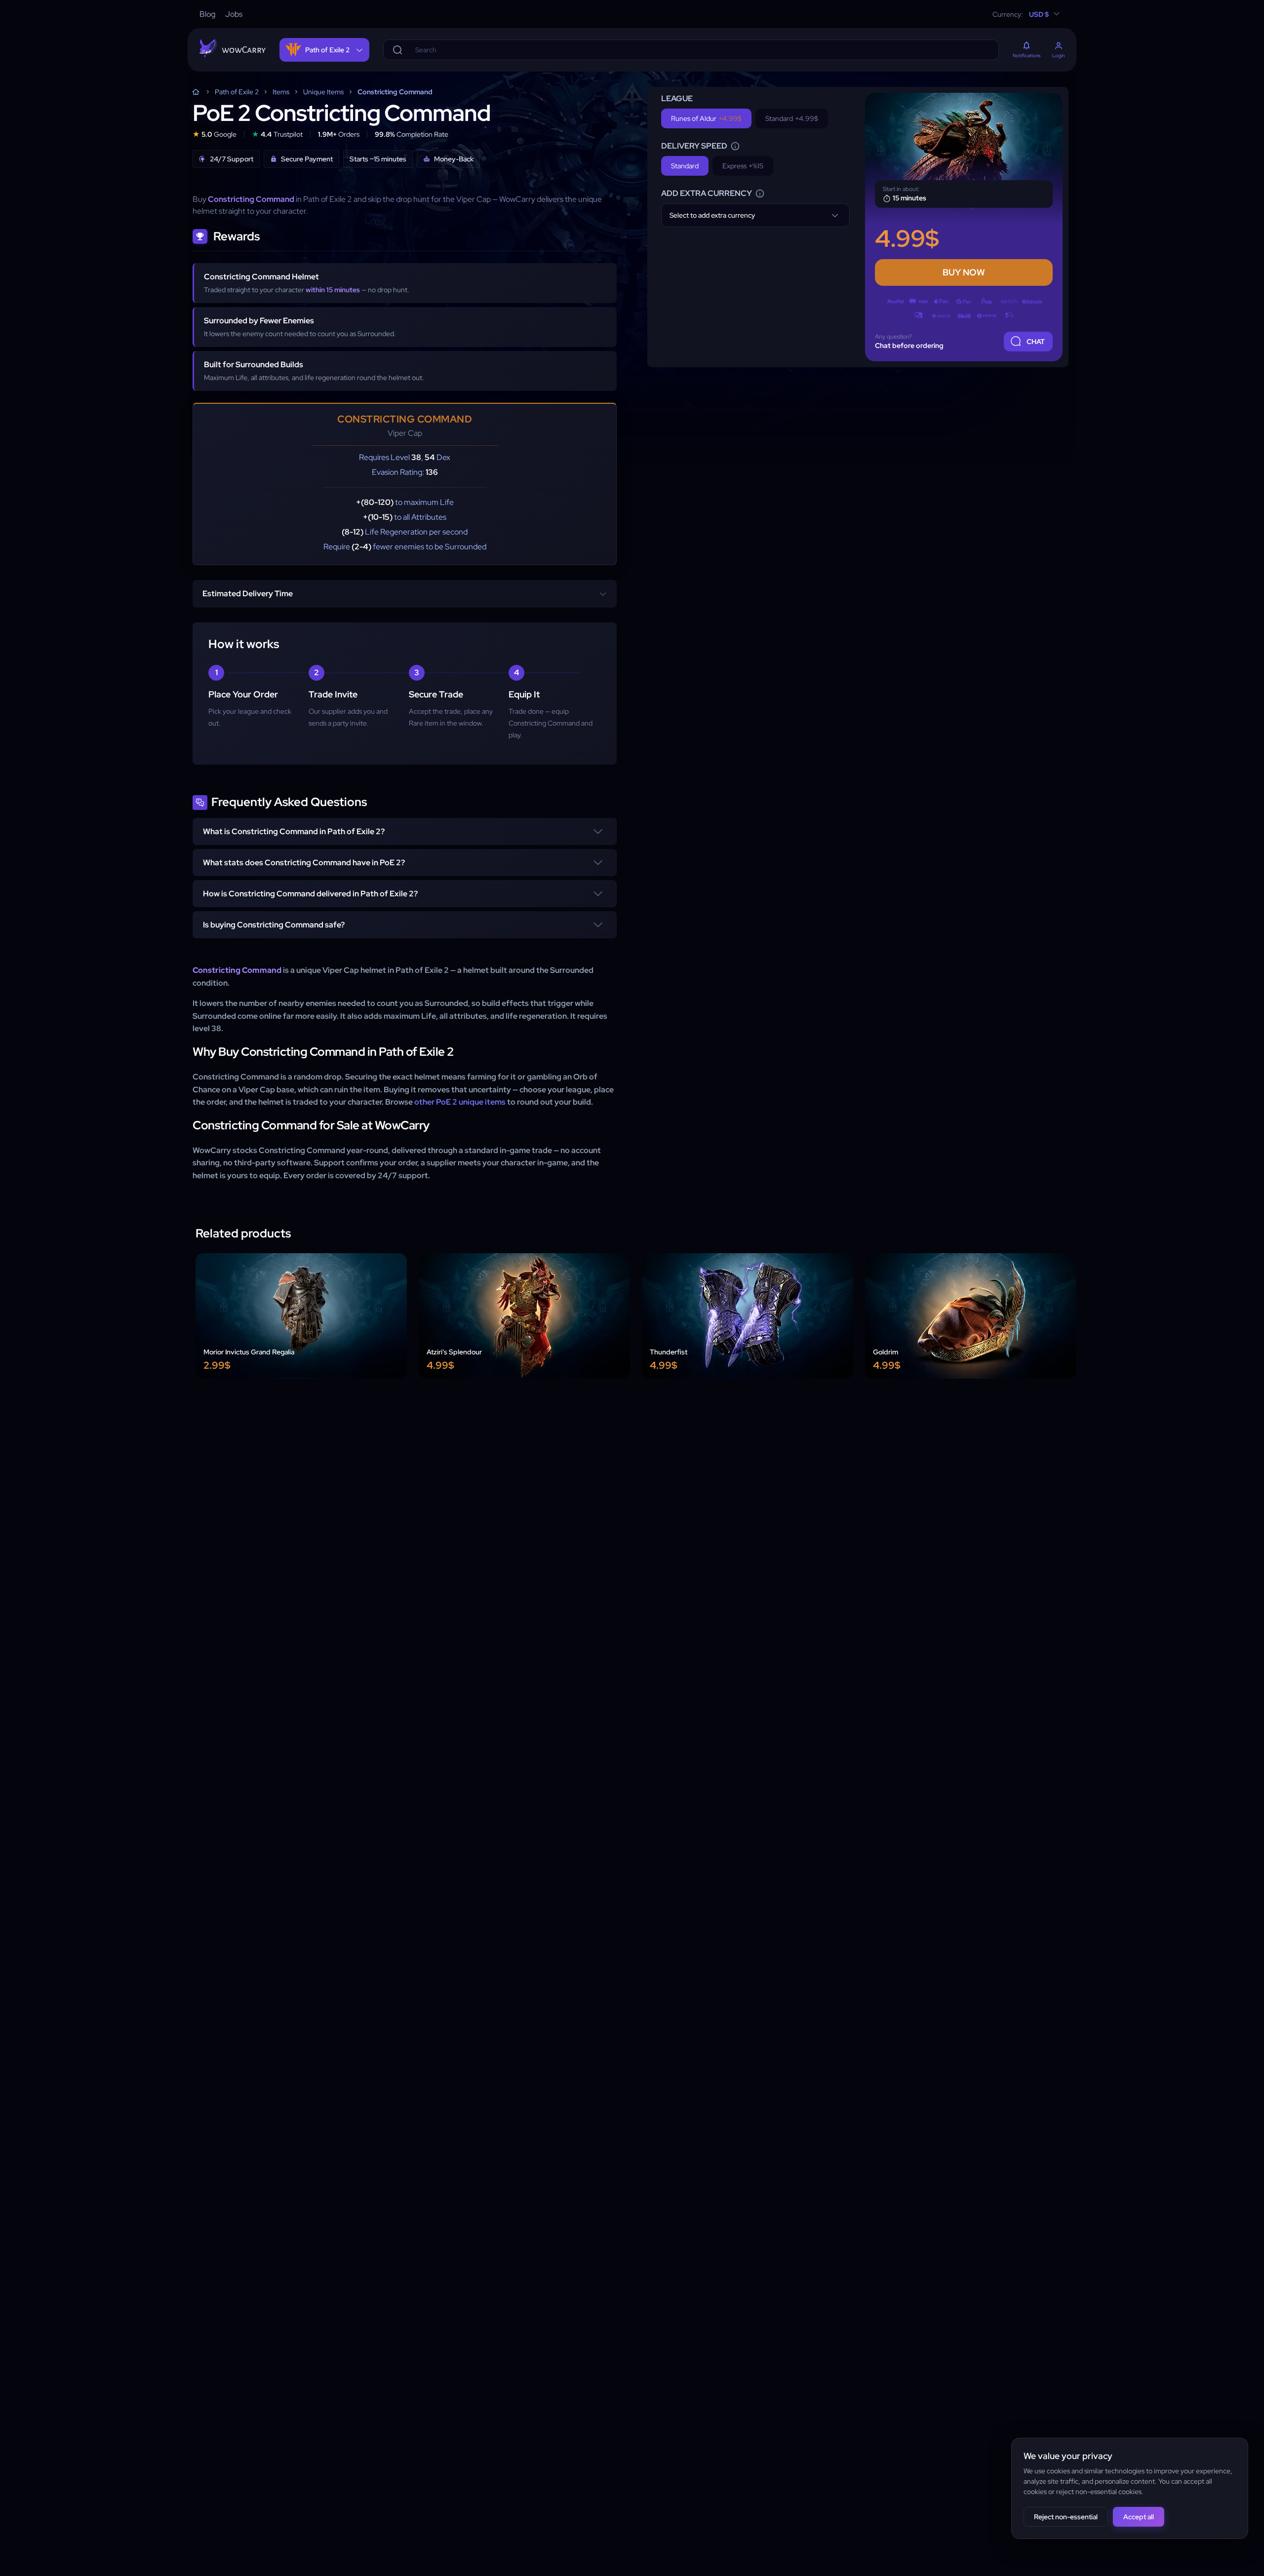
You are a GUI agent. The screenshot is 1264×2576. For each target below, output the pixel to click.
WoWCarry (196, 92)
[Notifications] (1027, 46)
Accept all (1139, 2517)
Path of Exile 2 (237, 92)
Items (281, 92)
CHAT (1036, 342)
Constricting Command (395, 92)
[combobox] (755, 215)
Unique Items (323, 92)
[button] (405, 831)
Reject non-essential (1066, 2517)
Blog (207, 14)
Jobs (234, 14)
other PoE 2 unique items (460, 1102)
